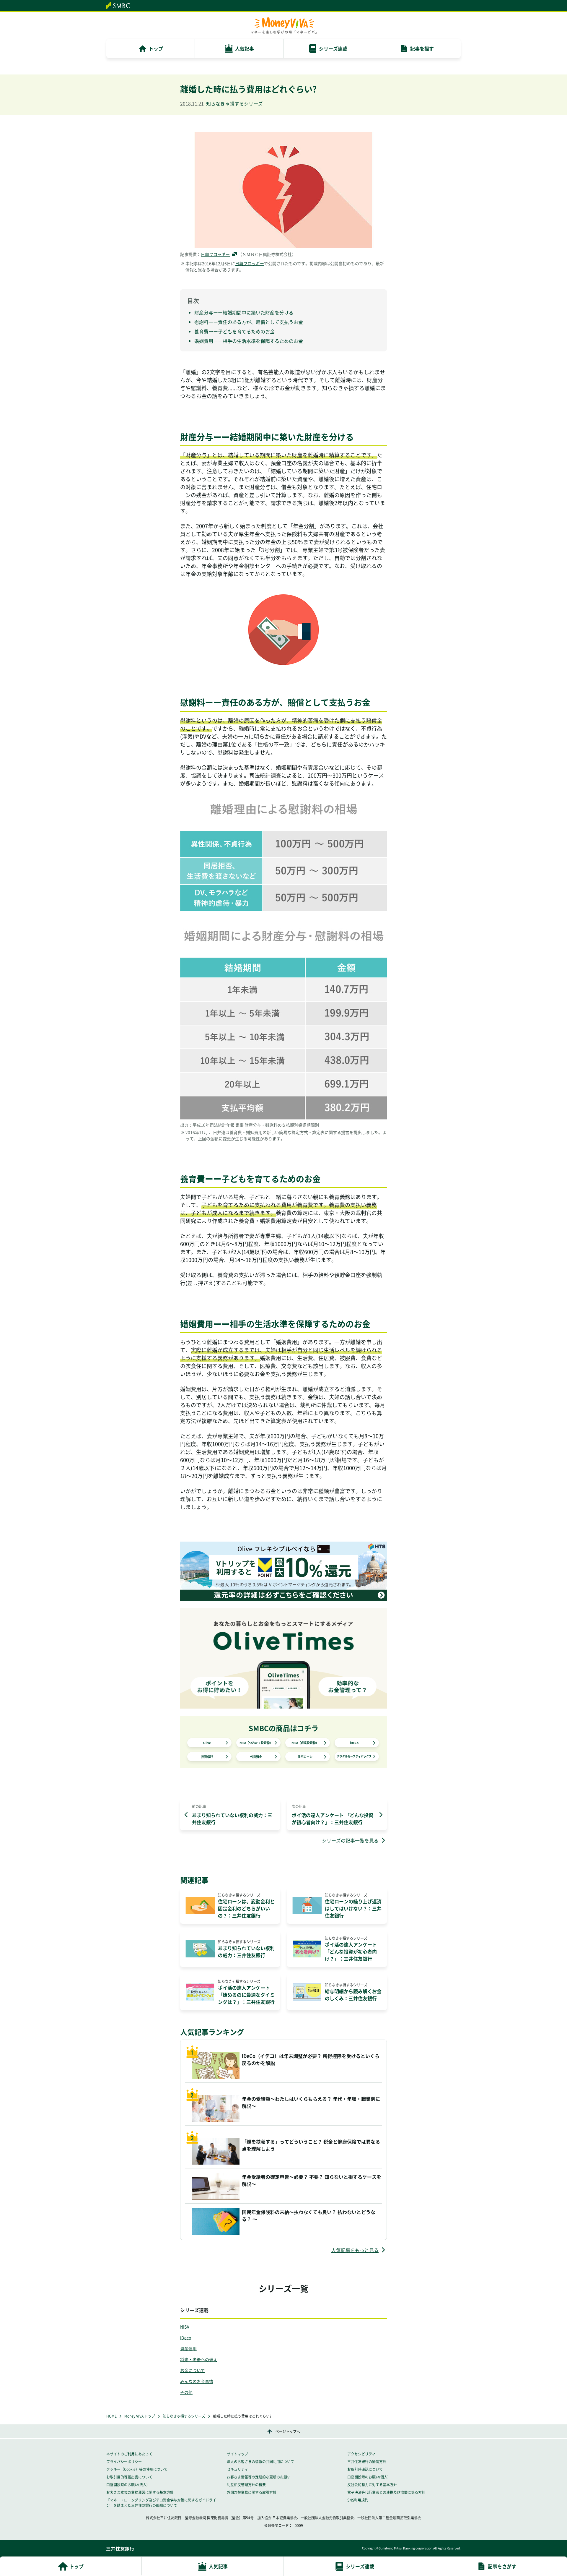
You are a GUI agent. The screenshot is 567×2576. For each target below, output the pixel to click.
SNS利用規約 (358, 2500)
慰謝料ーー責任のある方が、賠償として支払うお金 (249, 322)
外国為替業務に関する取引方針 (252, 2492)
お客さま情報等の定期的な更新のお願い (259, 2477)
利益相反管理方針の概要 (246, 2485)
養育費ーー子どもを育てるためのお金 (234, 331)
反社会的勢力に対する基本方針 (372, 2485)
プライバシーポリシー (124, 2462)
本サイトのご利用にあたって (129, 2454)
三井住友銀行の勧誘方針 (367, 2462)
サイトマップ (237, 2454)
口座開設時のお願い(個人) (368, 2477)
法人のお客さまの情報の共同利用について (260, 2462)
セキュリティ (237, 2469)
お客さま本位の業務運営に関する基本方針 (140, 2492)
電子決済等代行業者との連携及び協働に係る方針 (386, 2492)
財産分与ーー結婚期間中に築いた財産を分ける (244, 312)
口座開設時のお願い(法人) (127, 2485)
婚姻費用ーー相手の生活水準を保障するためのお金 (249, 341)
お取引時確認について (365, 2469)
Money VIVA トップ (140, 2416)
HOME (111, 2416)
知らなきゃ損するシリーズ (184, 2416)
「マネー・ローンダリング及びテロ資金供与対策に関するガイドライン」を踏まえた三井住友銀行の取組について (161, 2503)
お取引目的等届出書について (129, 2477)
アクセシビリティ (361, 2454)
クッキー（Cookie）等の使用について (137, 2469)
